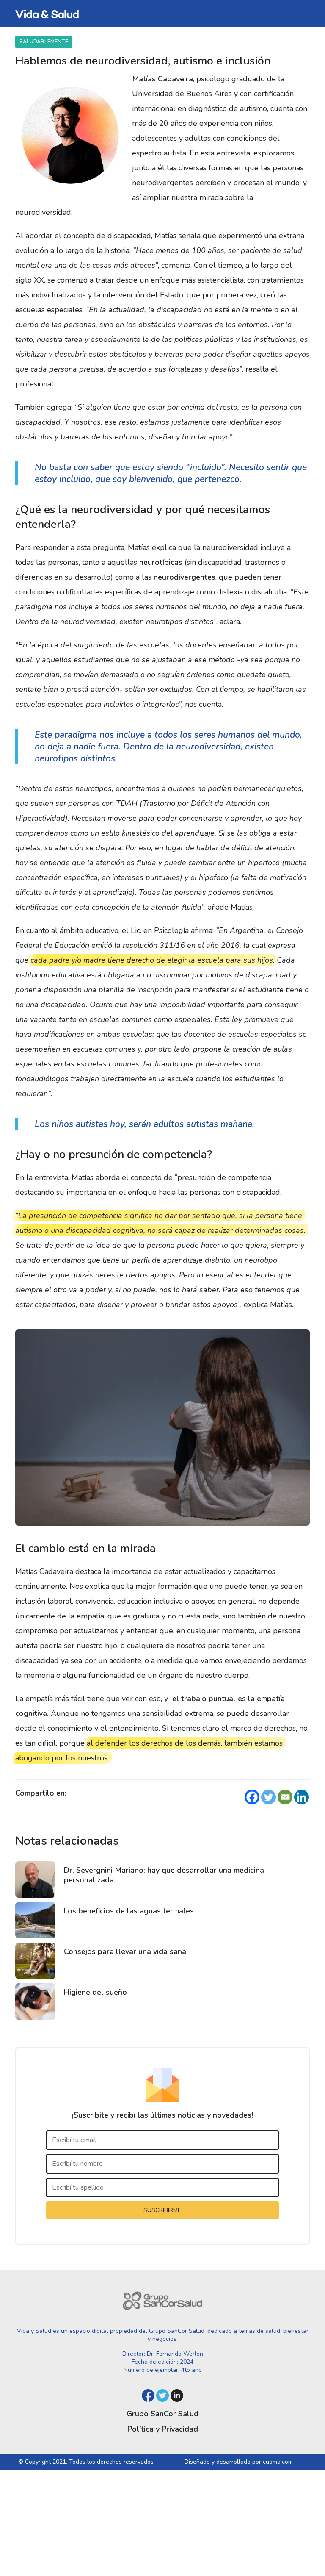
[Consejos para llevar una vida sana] (35, 1961)
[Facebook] (252, 1797)
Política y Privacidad (163, 2429)
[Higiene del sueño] (35, 2001)
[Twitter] (269, 1797)
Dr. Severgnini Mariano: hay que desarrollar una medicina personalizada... (164, 1875)
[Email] (285, 1797)
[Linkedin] (302, 1797)
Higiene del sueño (95, 1992)
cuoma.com (278, 2462)
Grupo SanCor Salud (162, 2414)
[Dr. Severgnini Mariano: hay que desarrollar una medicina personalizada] (35, 1879)
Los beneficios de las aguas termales (129, 1911)
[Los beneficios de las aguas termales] (35, 1920)
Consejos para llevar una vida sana (125, 1951)
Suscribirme (162, 2210)
